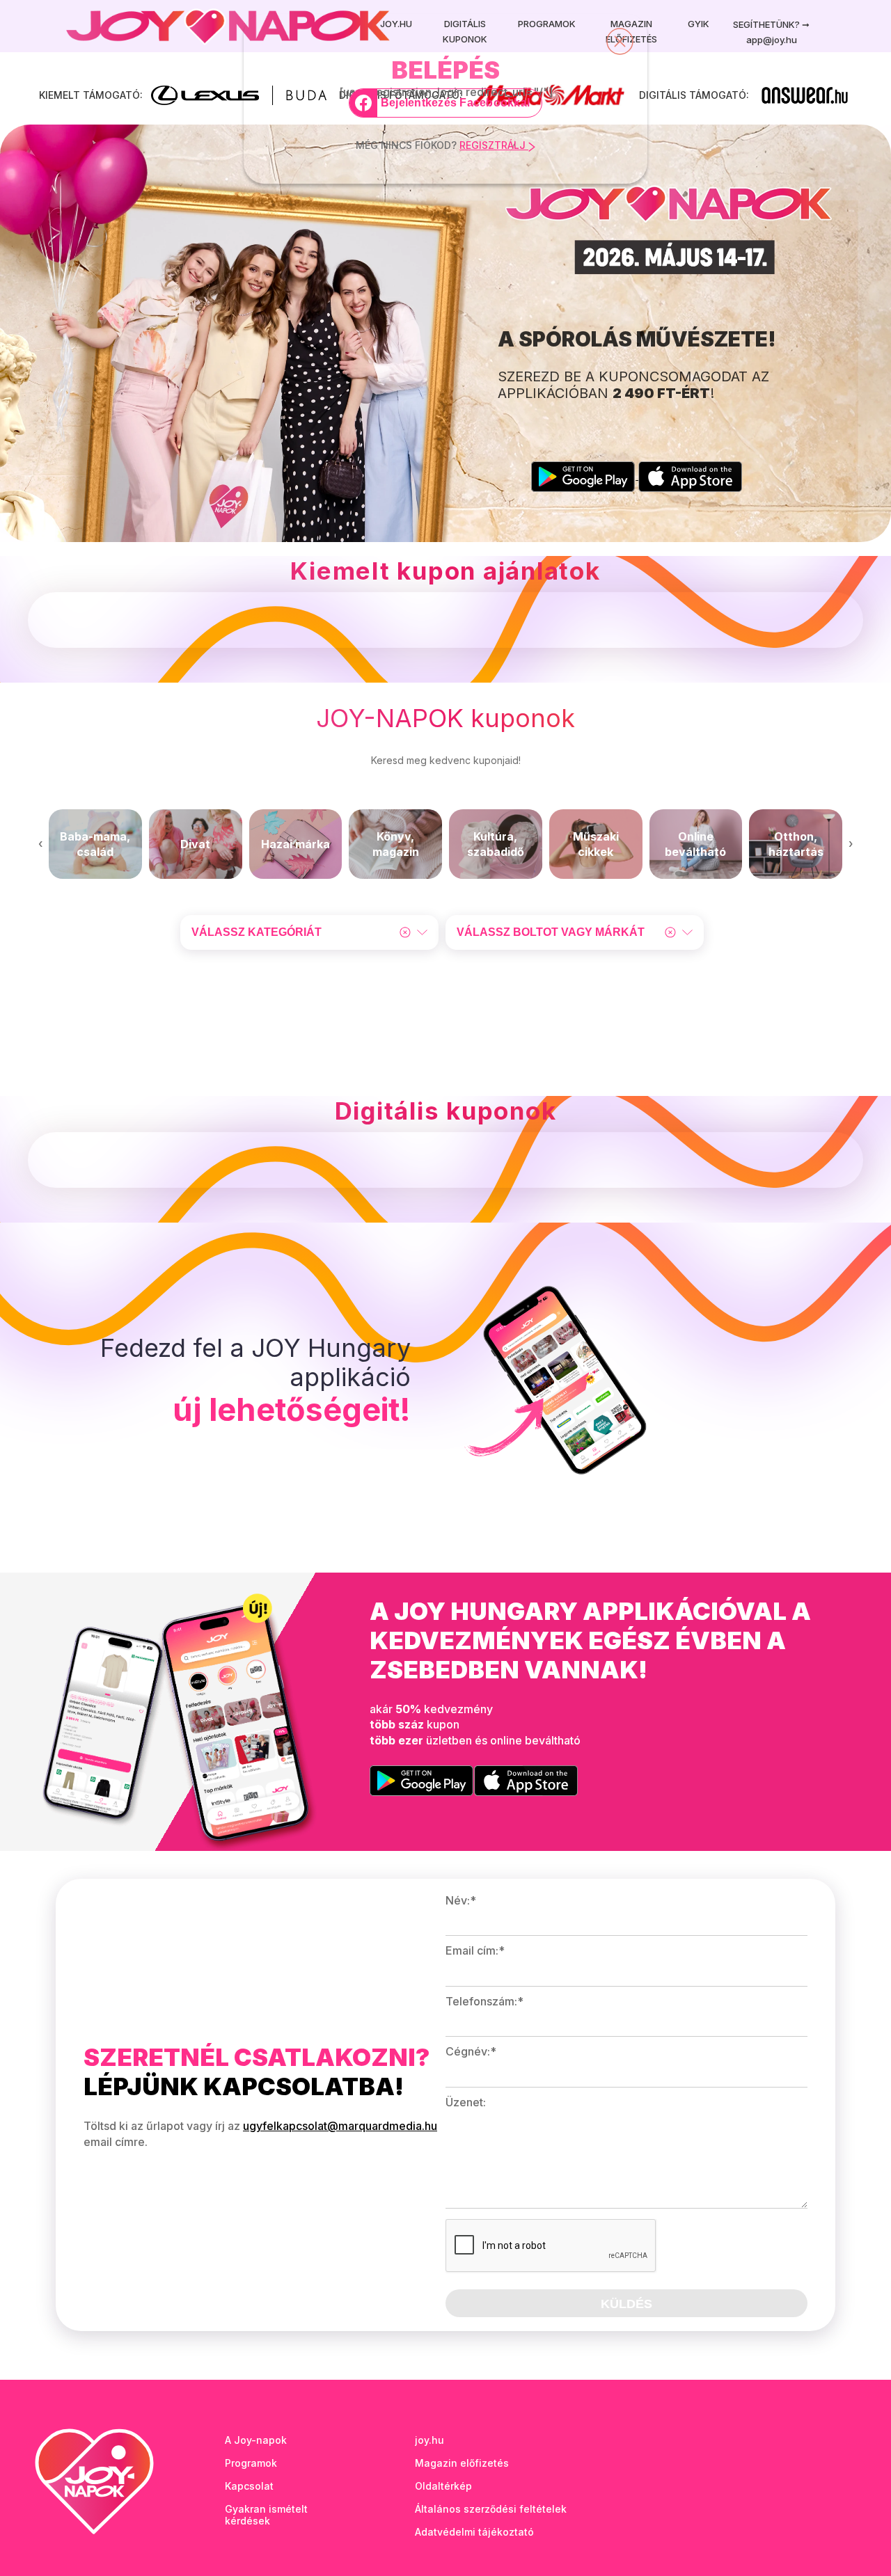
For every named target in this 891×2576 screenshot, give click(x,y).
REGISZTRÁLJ (494, 145)
